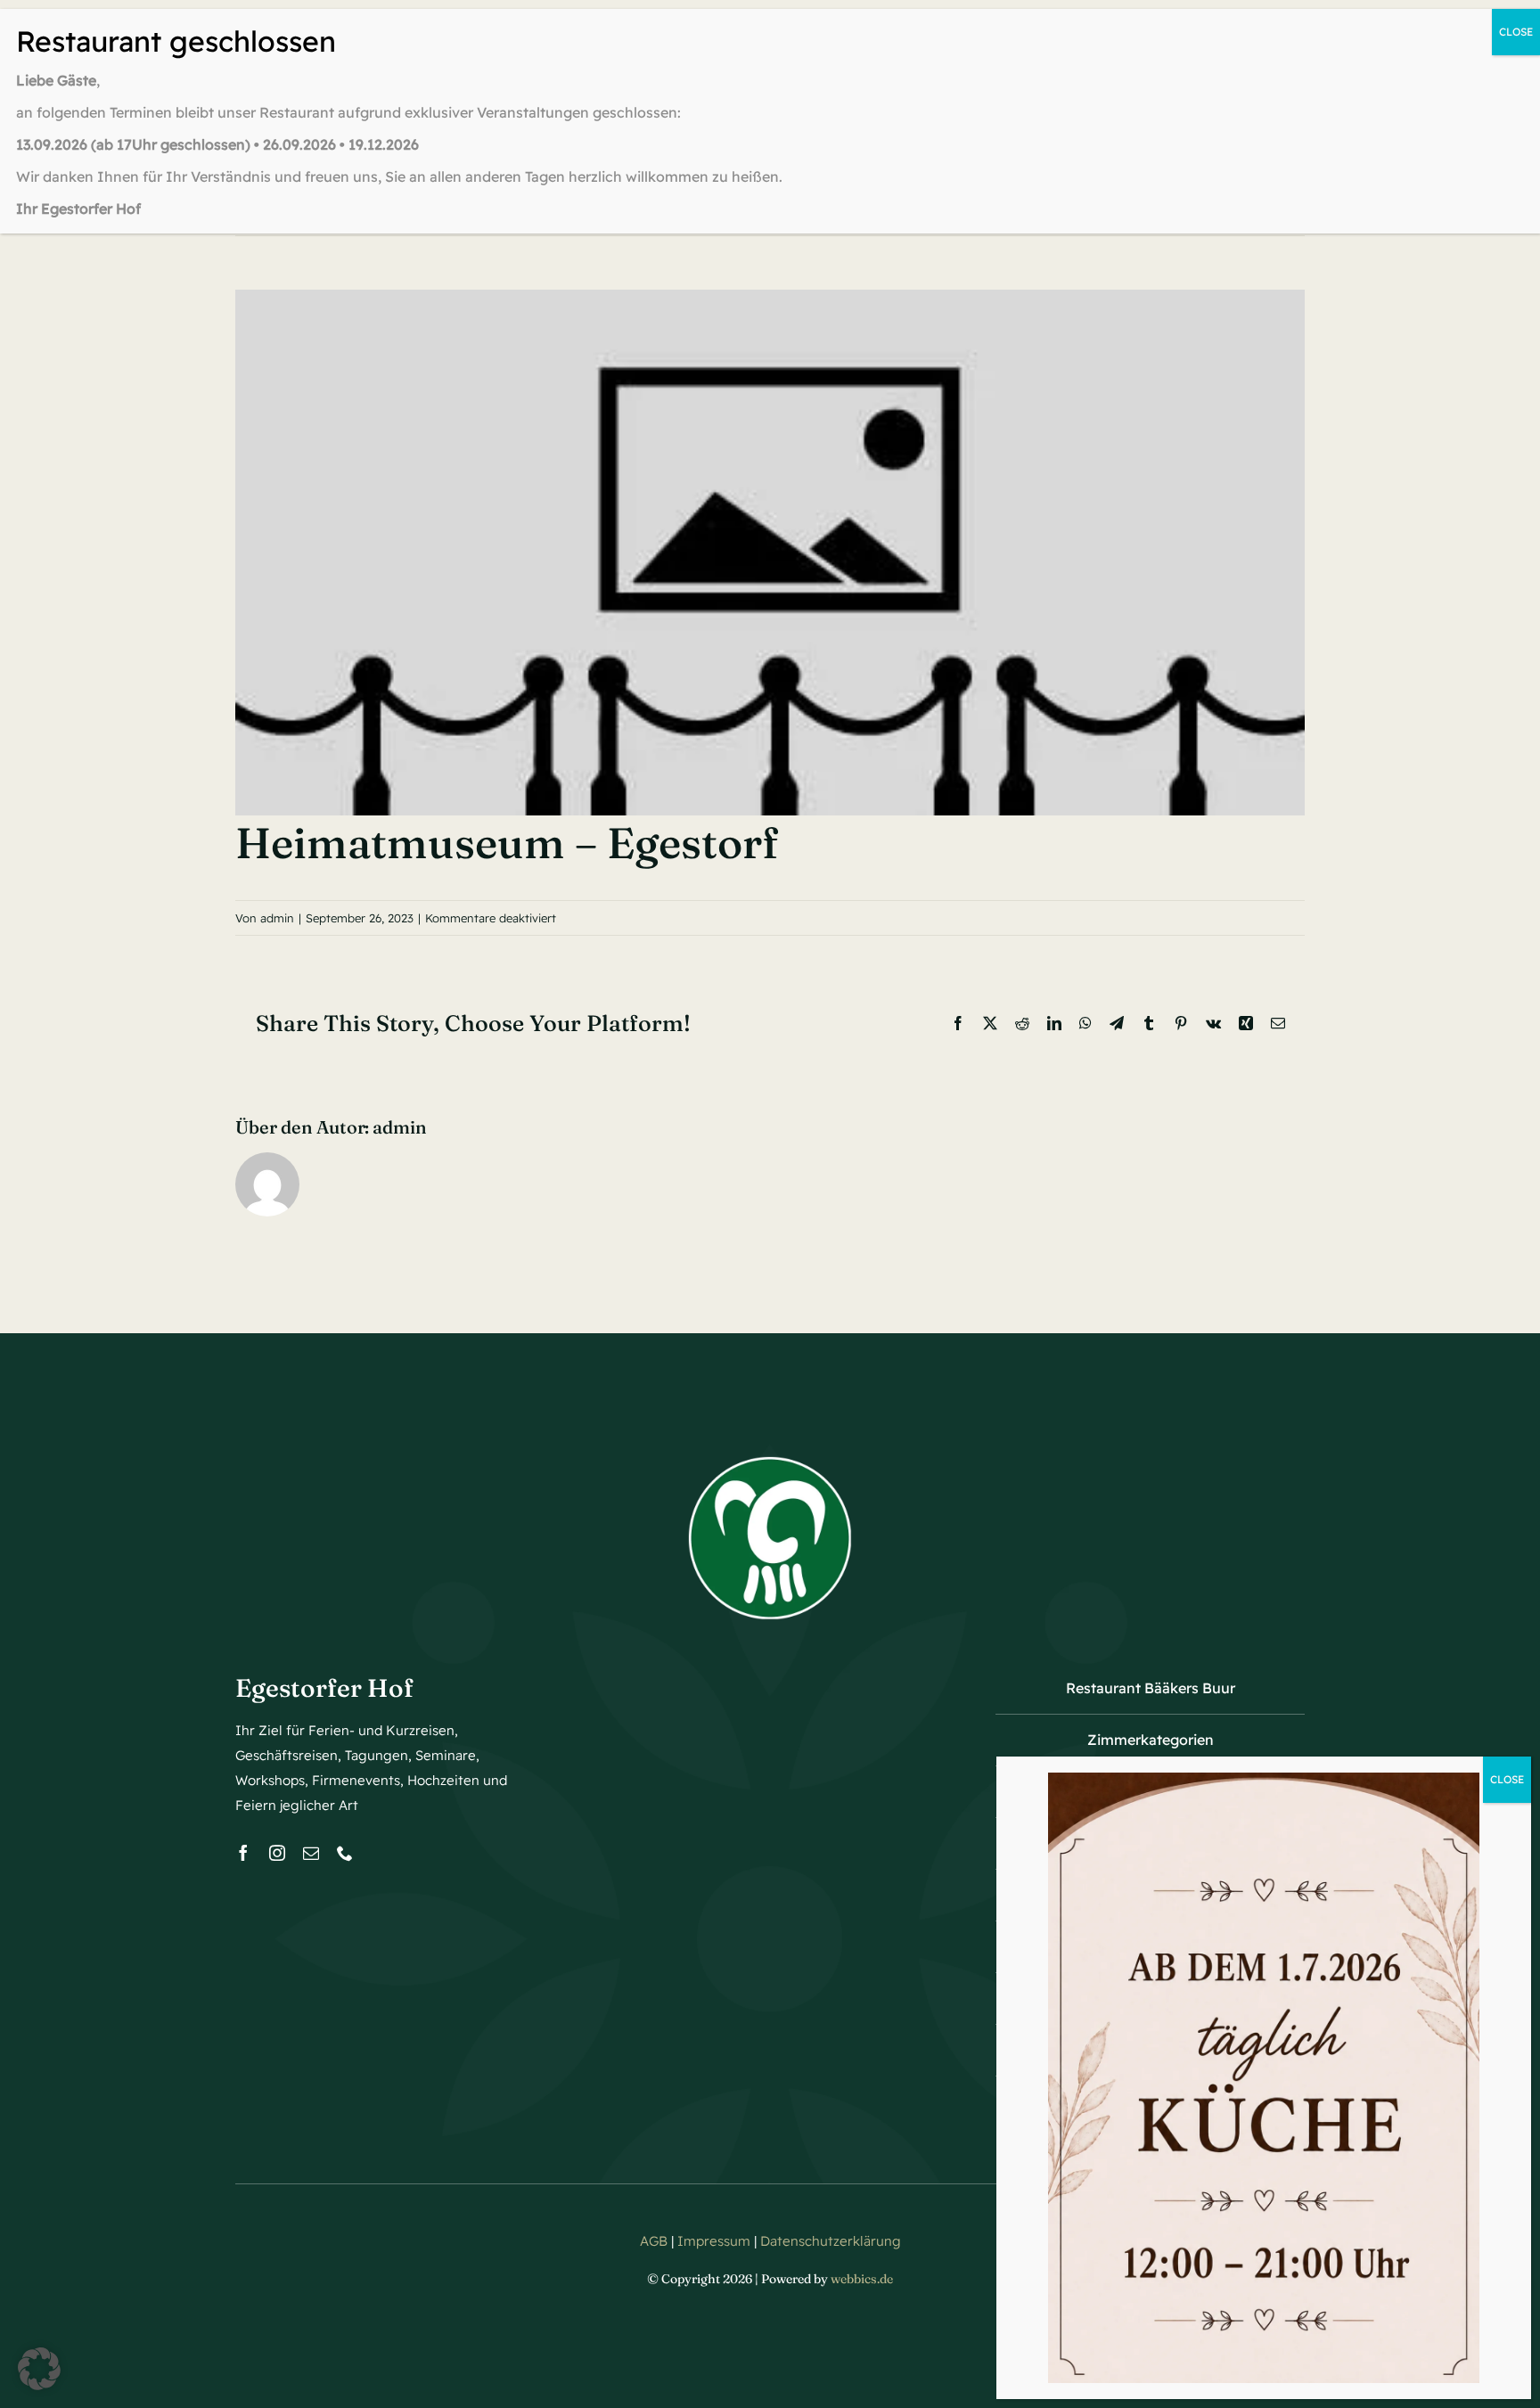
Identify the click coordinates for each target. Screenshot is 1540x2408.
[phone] (345, 1853)
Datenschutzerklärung (831, 2241)
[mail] (311, 1853)
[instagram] (277, 1853)
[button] (39, 2369)
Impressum (714, 2241)
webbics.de (862, 2279)
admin (277, 918)
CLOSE (1507, 1779)
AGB (654, 2241)
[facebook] (243, 1853)
